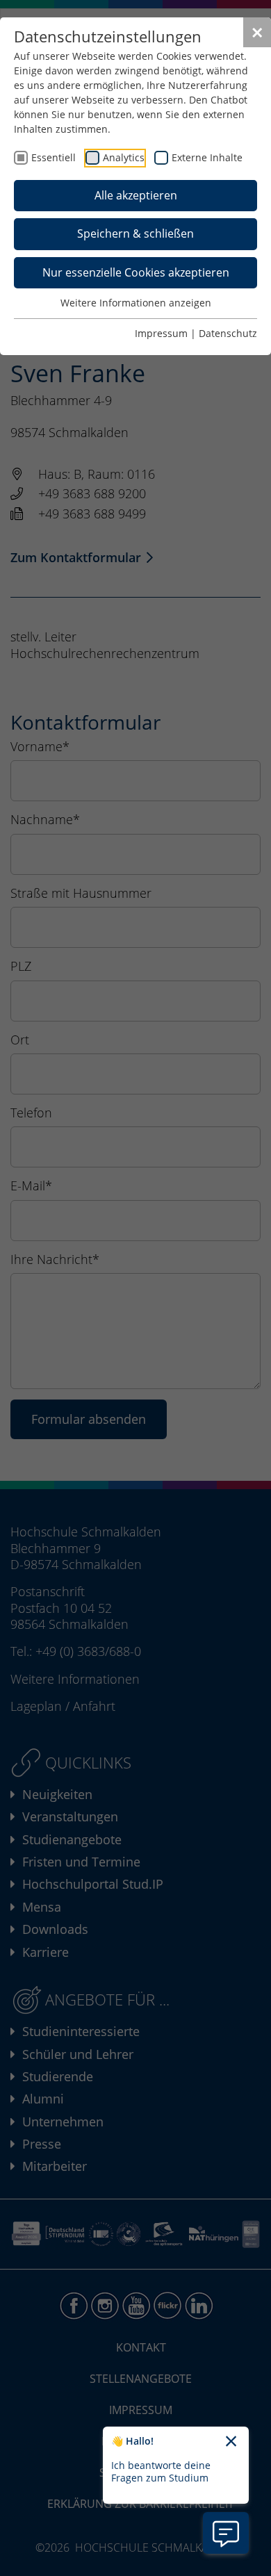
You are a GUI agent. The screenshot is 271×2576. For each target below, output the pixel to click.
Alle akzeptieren (136, 195)
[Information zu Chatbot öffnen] (226, 2533)
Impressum (161, 333)
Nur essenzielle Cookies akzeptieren (136, 272)
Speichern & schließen (135, 233)
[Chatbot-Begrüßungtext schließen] (231, 2442)
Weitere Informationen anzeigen (136, 303)
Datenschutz (228, 333)
